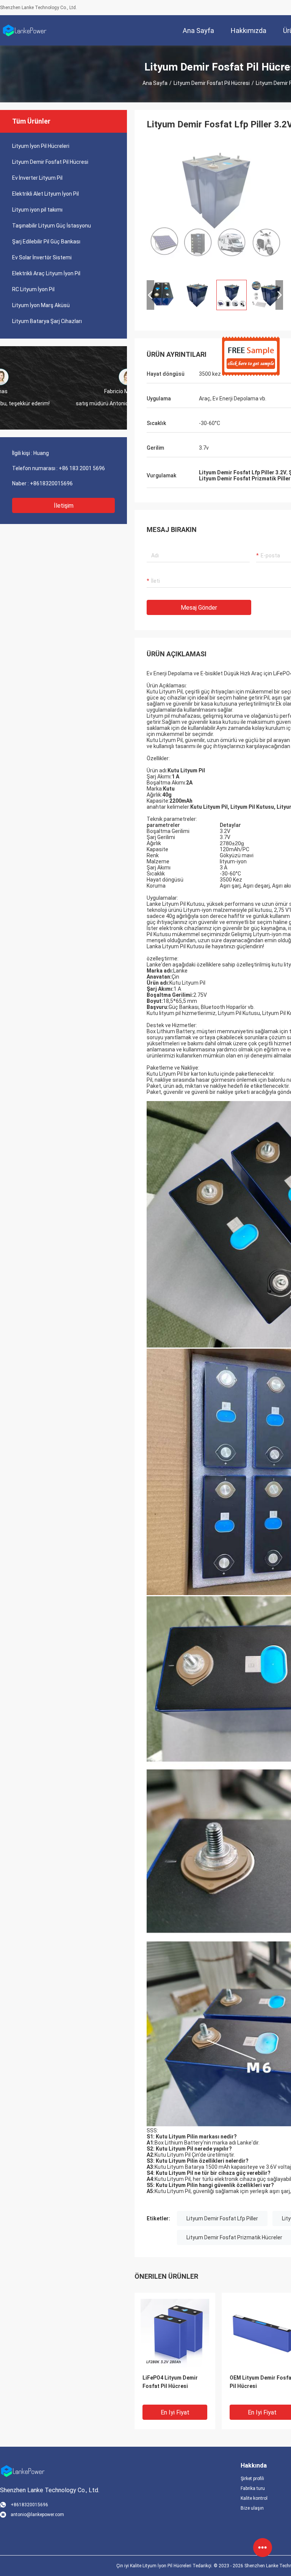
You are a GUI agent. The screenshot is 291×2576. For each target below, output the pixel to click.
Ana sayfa (155, 83)
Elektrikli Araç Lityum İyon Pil (46, 273)
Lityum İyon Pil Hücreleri (41, 146)
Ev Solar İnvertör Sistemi (42, 257)
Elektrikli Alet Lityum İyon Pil (45, 194)
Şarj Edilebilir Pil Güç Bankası (46, 242)
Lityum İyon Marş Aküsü (41, 305)
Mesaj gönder (199, 608)
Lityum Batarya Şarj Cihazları (47, 321)
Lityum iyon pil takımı (37, 210)
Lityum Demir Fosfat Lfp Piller (222, 2218)
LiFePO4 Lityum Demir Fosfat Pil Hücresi (170, 2382)
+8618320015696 (51, 483)
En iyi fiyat (175, 2412)
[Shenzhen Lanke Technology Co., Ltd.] (25, 30)
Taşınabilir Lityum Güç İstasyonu (52, 226)
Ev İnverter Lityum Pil (37, 178)
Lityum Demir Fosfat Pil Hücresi (212, 83)
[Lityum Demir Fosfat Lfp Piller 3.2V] (215, 206)
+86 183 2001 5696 (82, 468)
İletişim (64, 506)
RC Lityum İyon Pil (33, 289)
